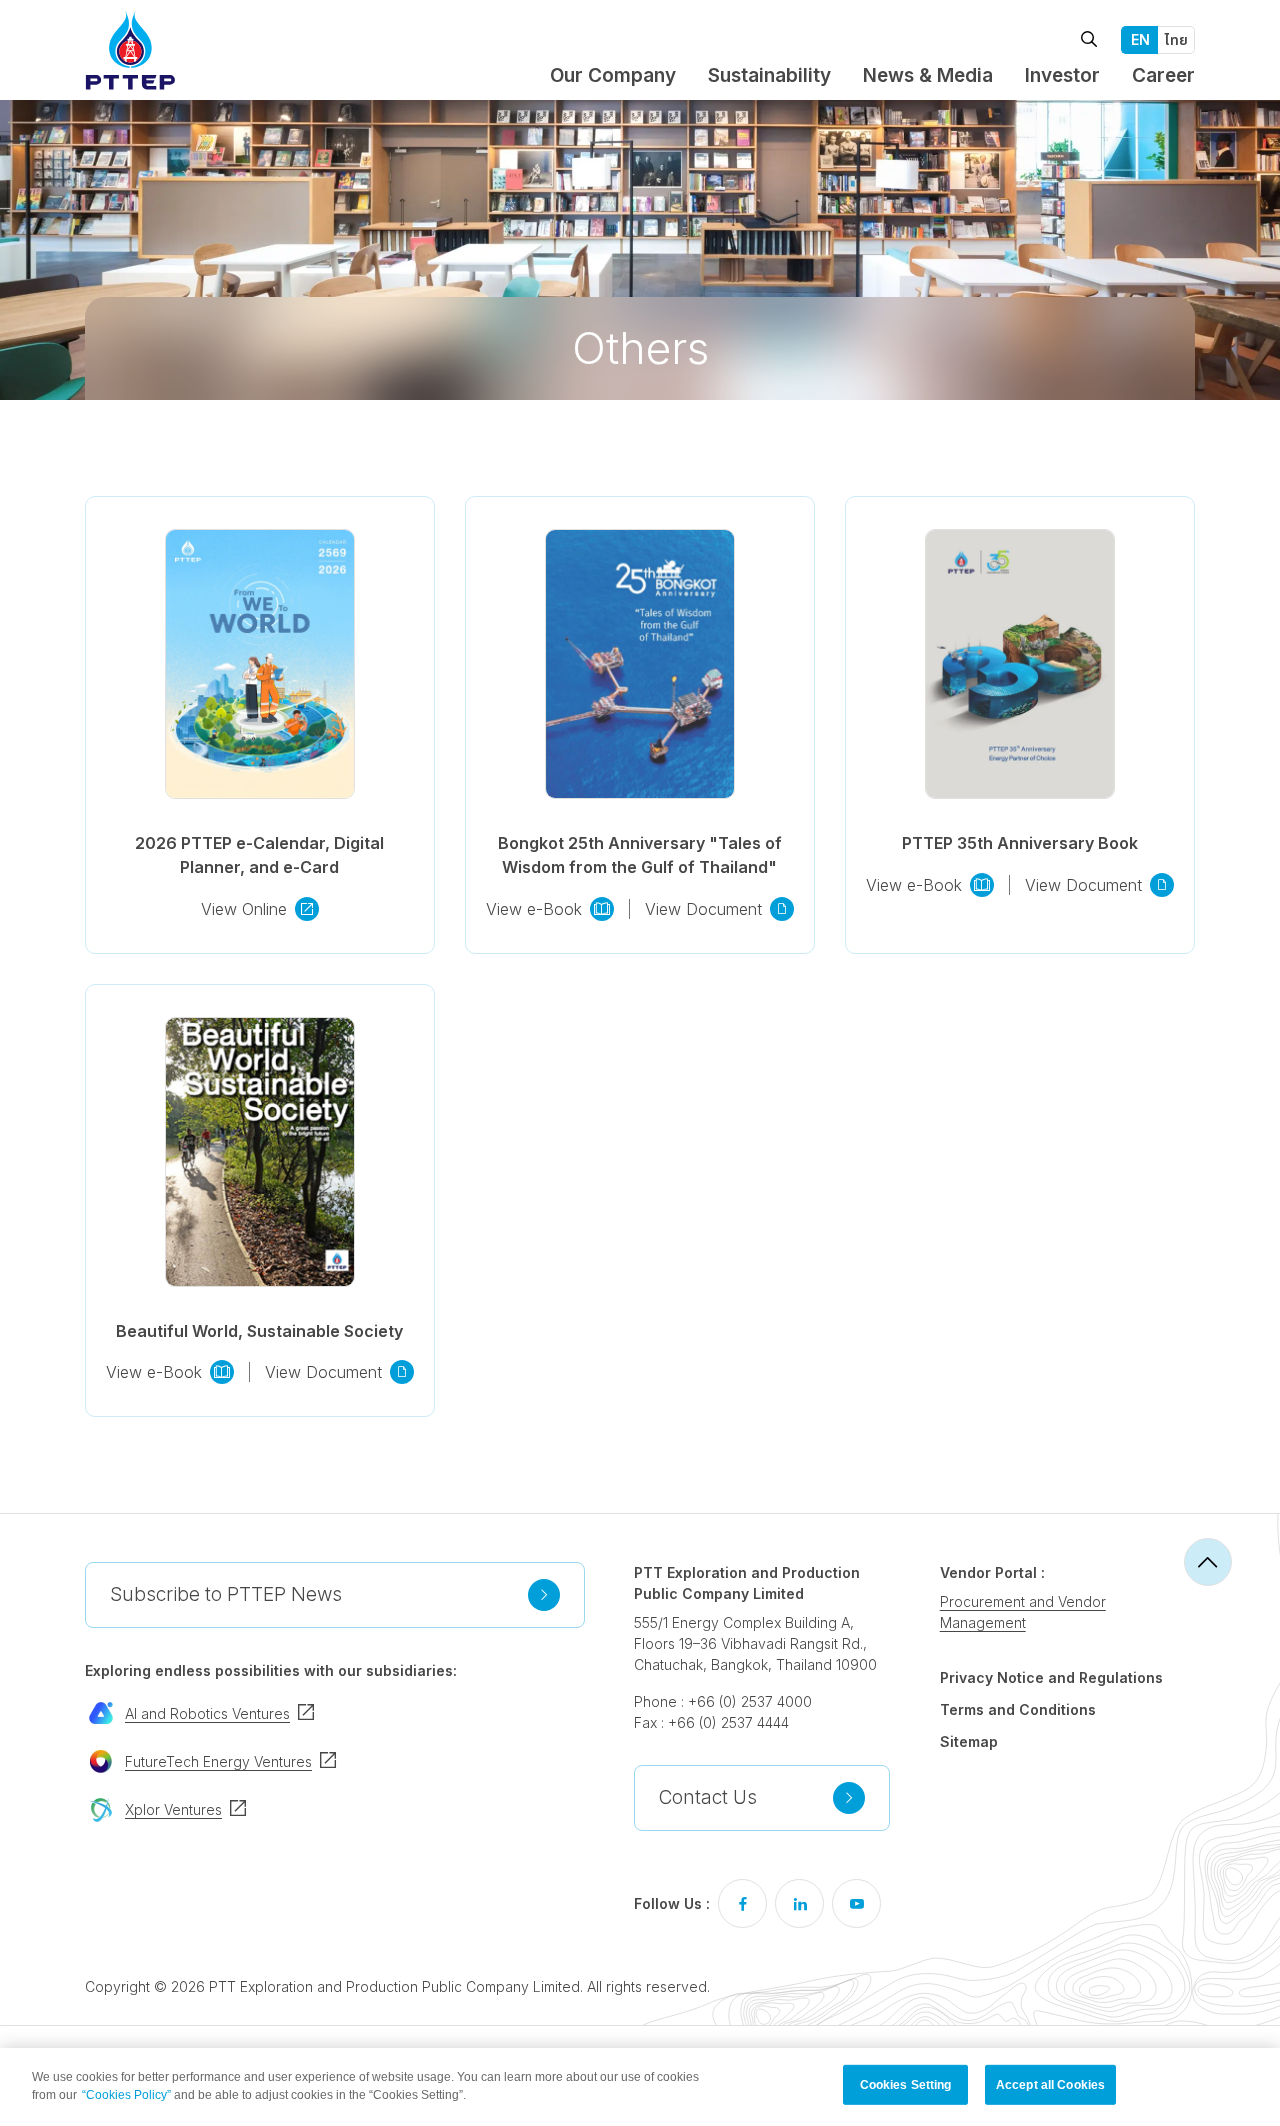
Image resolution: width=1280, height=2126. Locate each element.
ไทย (1176, 39)
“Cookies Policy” (126, 2095)
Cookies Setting (906, 2085)
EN (1140, 39)
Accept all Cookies (1050, 2085)
